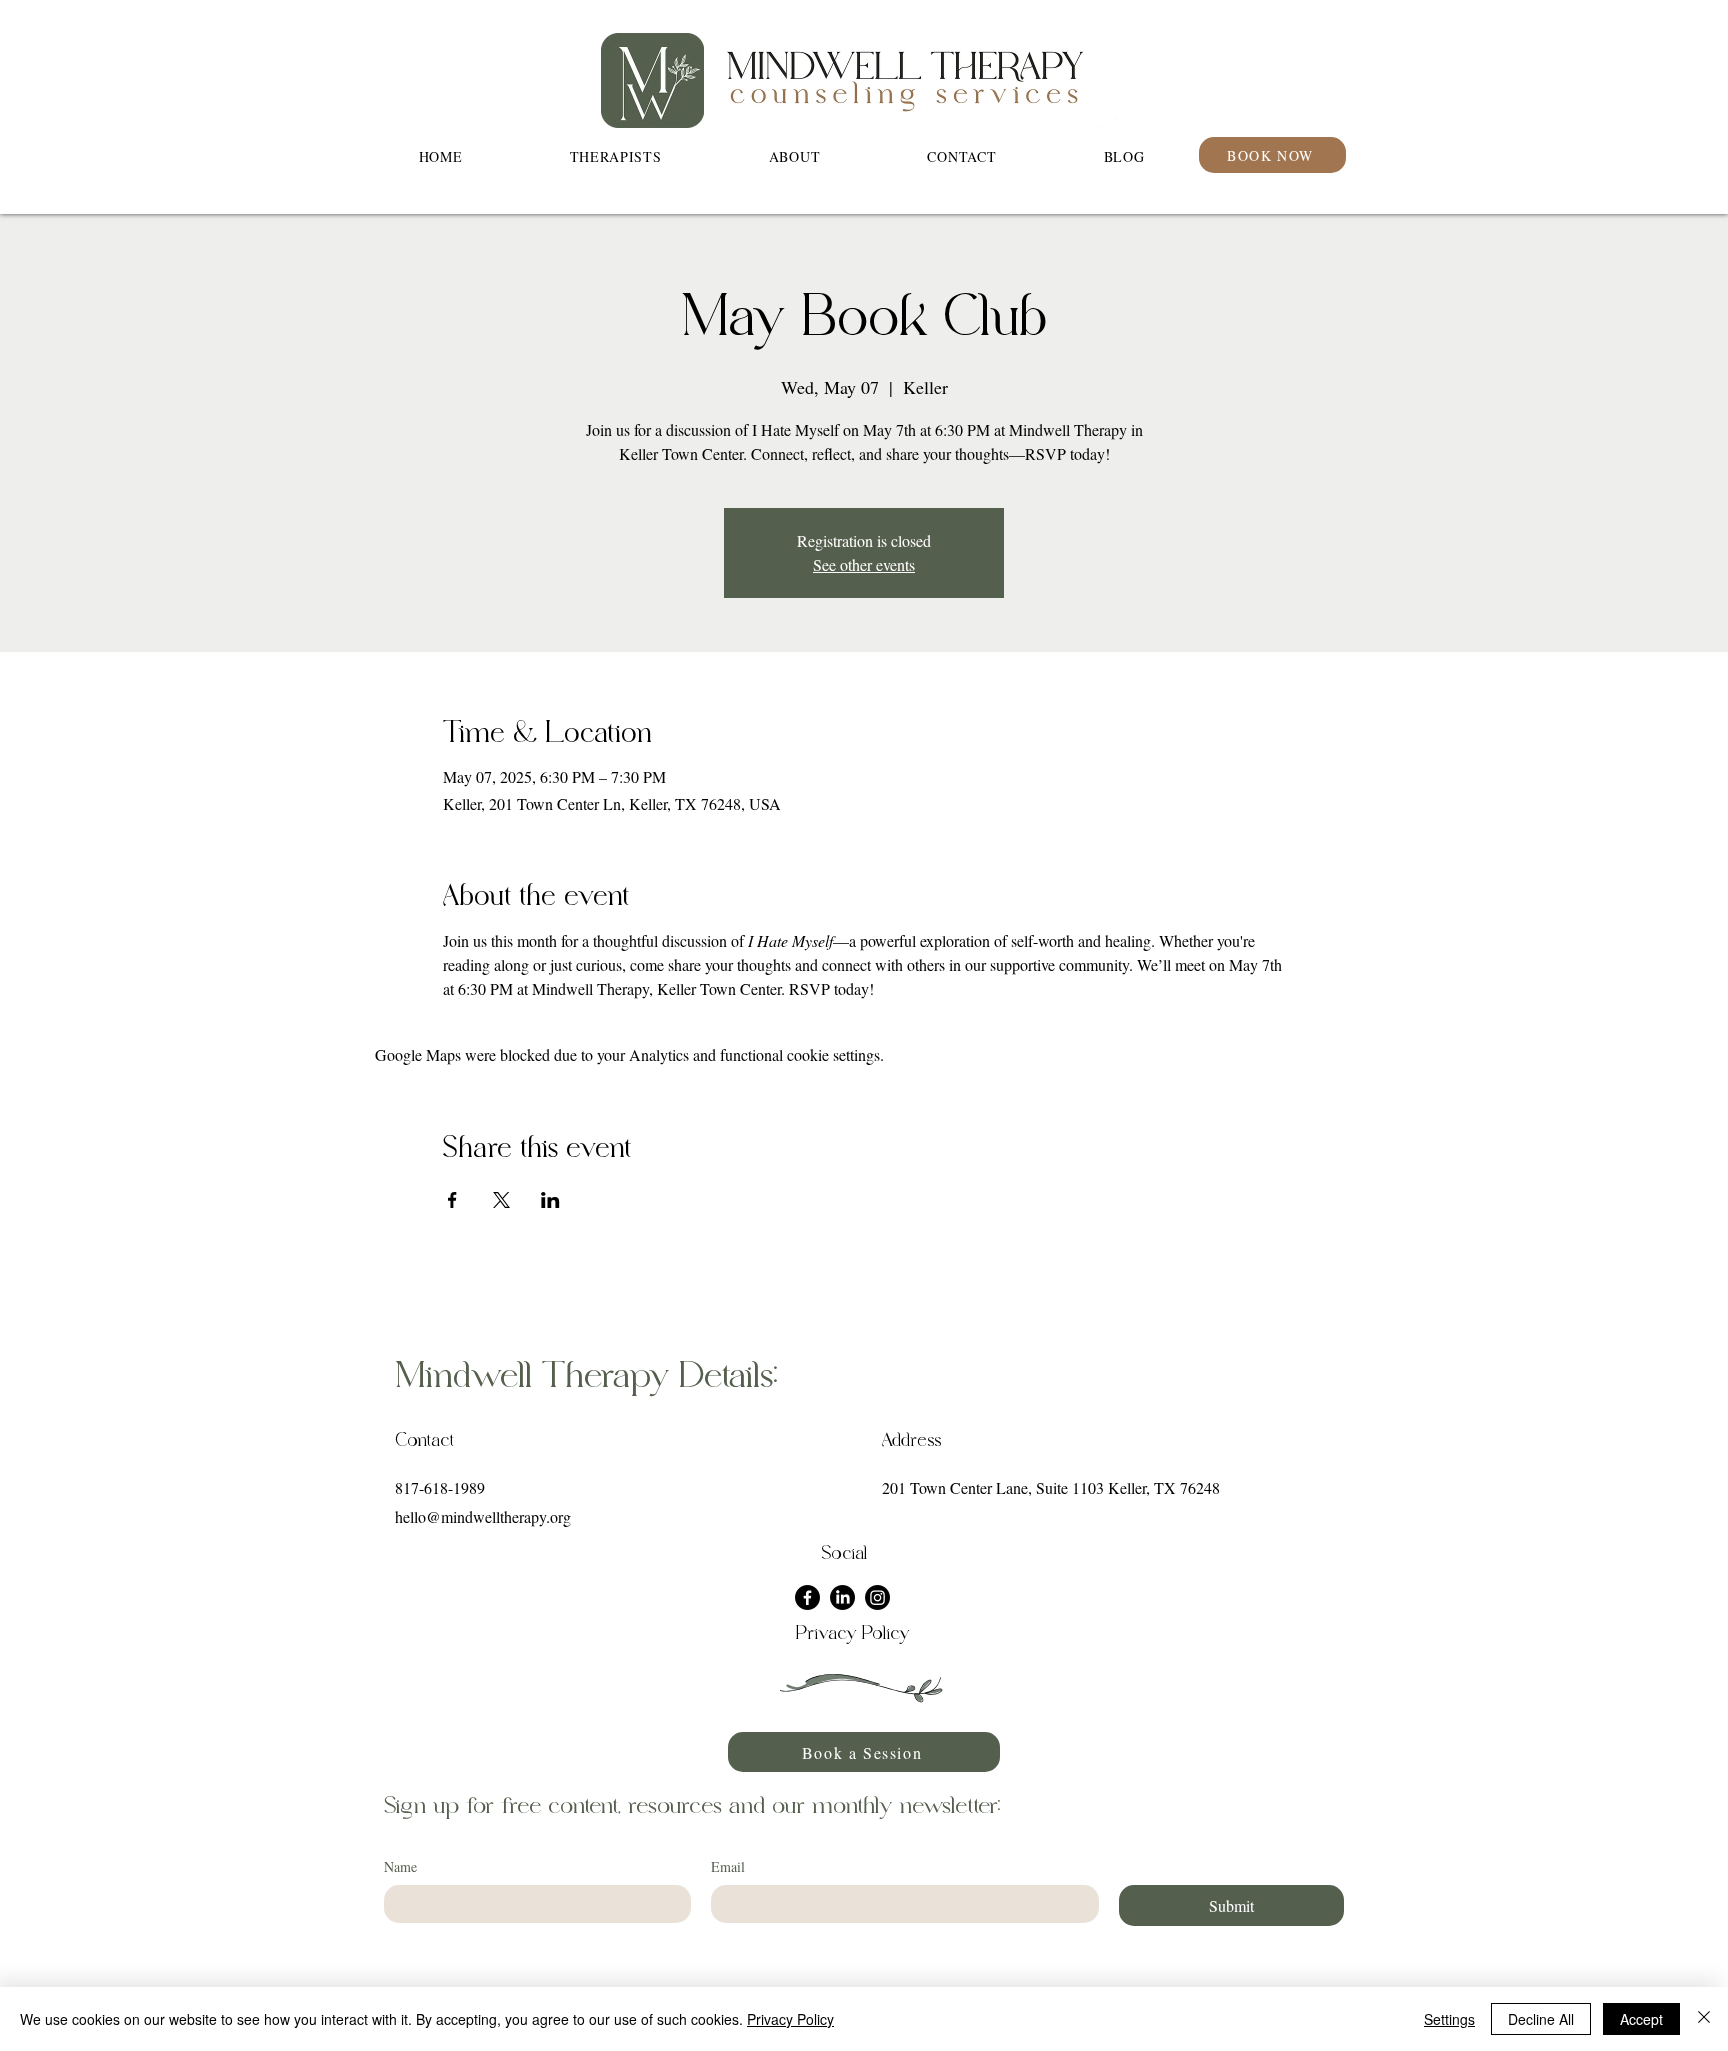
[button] (794, 156)
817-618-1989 (440, 1487)
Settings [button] (1449, 2019)
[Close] (1704, 2019)
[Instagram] (877, 1597)
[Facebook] (807, 1597)
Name (400, 1866)
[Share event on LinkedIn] (550, 1200)
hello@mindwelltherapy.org (483, 1516)
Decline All (1541, 2019)
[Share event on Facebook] (452, 1200)
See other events (864, 564)
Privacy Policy (790, 2019)
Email (728, 1866)
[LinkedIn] (842, 1597)
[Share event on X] (501, 1200)
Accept (1641, 2019)
